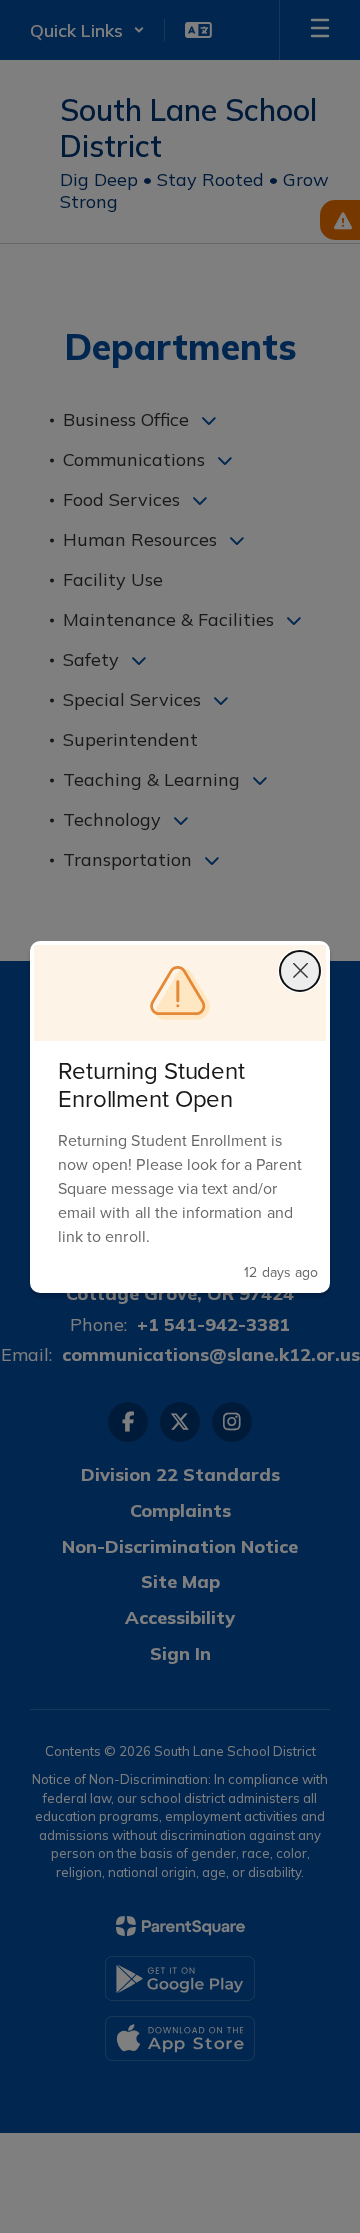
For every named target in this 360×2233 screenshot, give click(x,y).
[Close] (300, 971)
